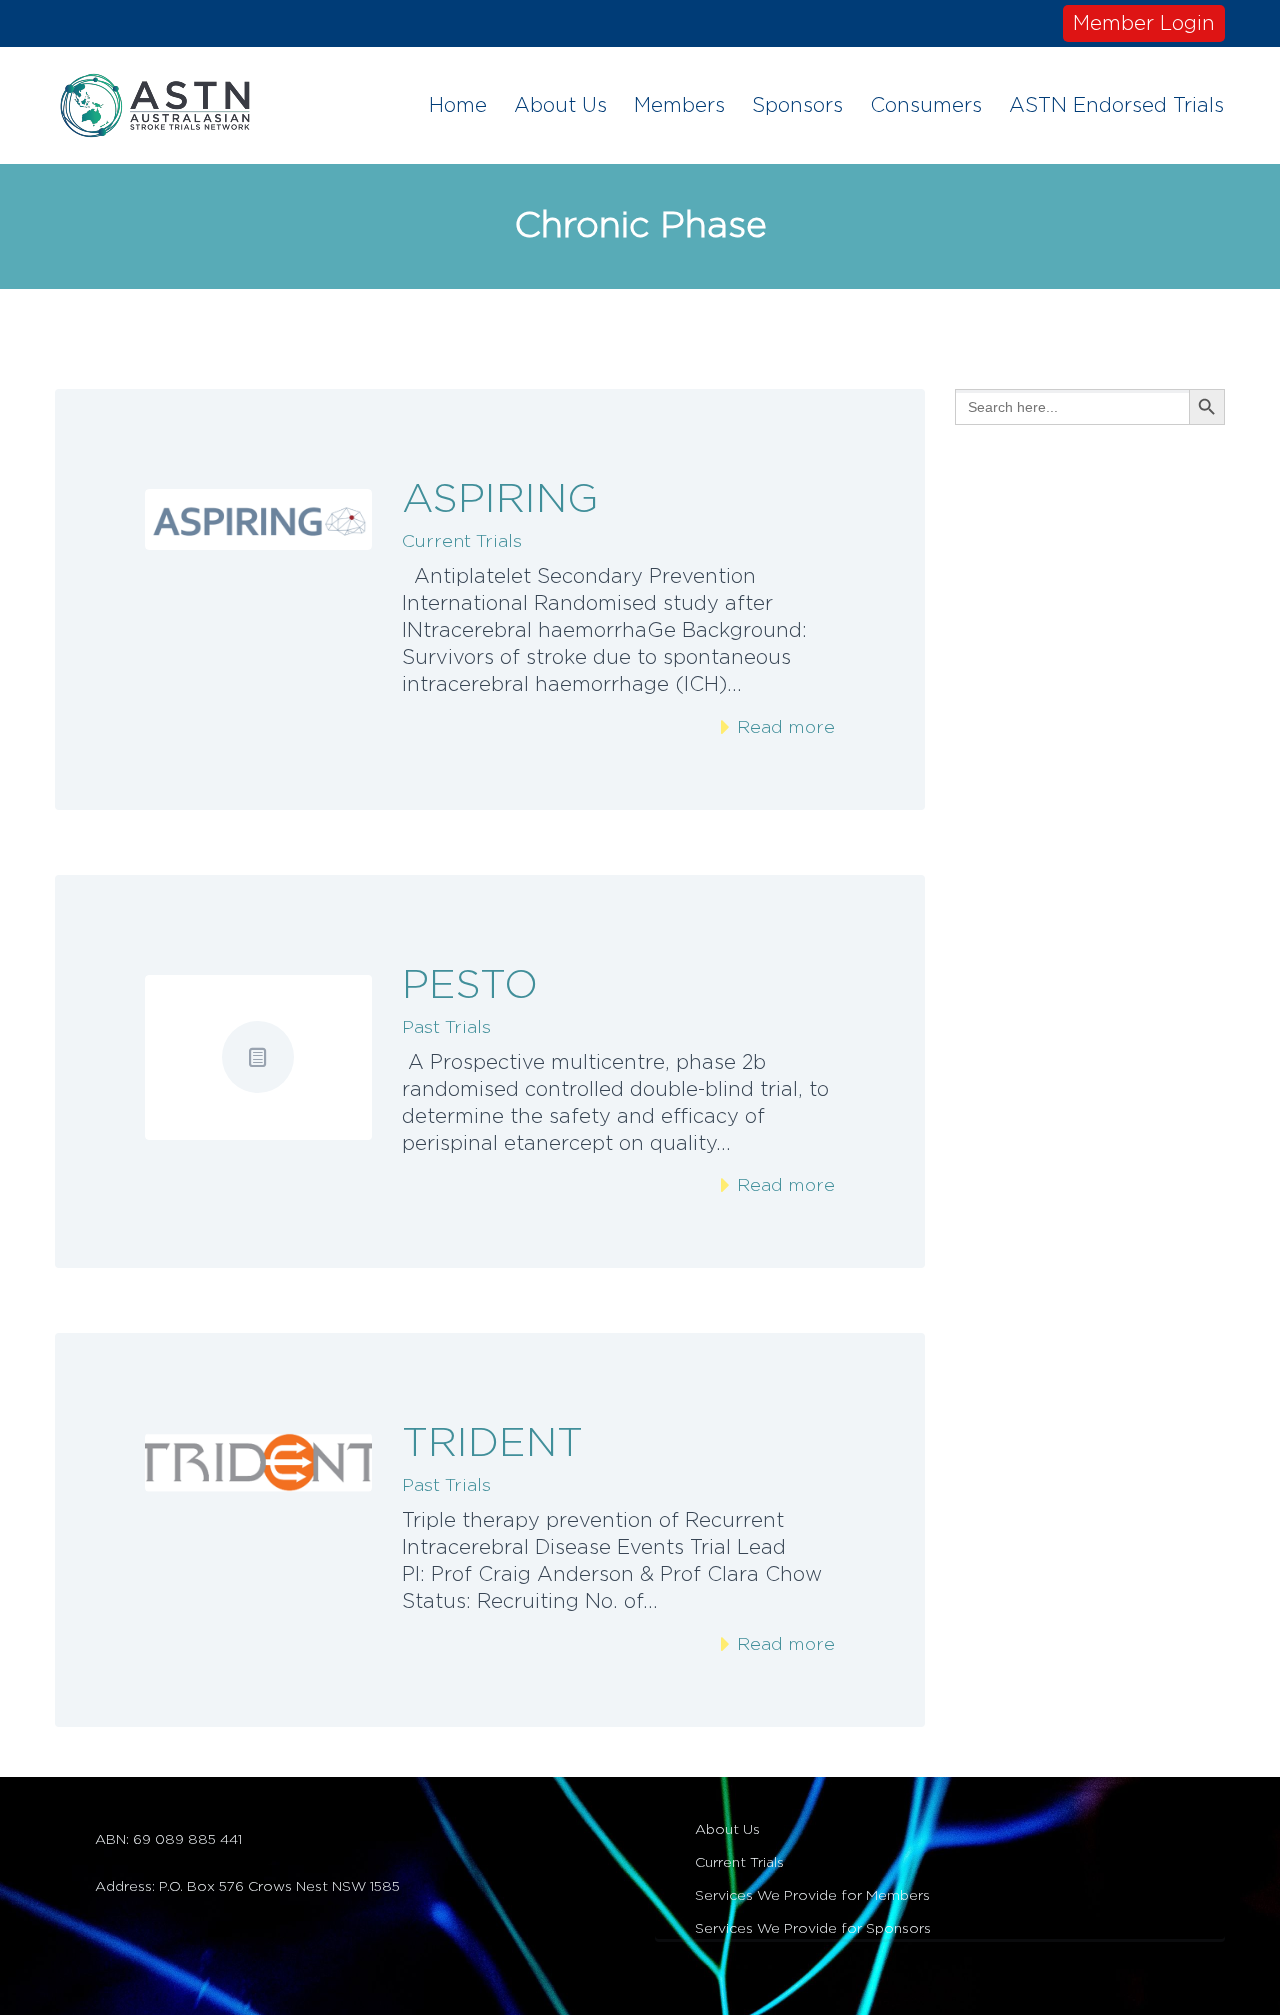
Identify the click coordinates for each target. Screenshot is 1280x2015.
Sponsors (797, 106)
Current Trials (462, 542)
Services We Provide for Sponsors (813, 1929)
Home (458, 106)
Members (679, 106)
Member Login (1144, 24)
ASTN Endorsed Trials (1116, 106)
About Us (560, 106)
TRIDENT (492, 1444)
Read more (783, 728)
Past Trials (446, 1028)
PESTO (470, 986)
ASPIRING (500, 500)
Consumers (926, 106)
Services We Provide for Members (812, 1896)
